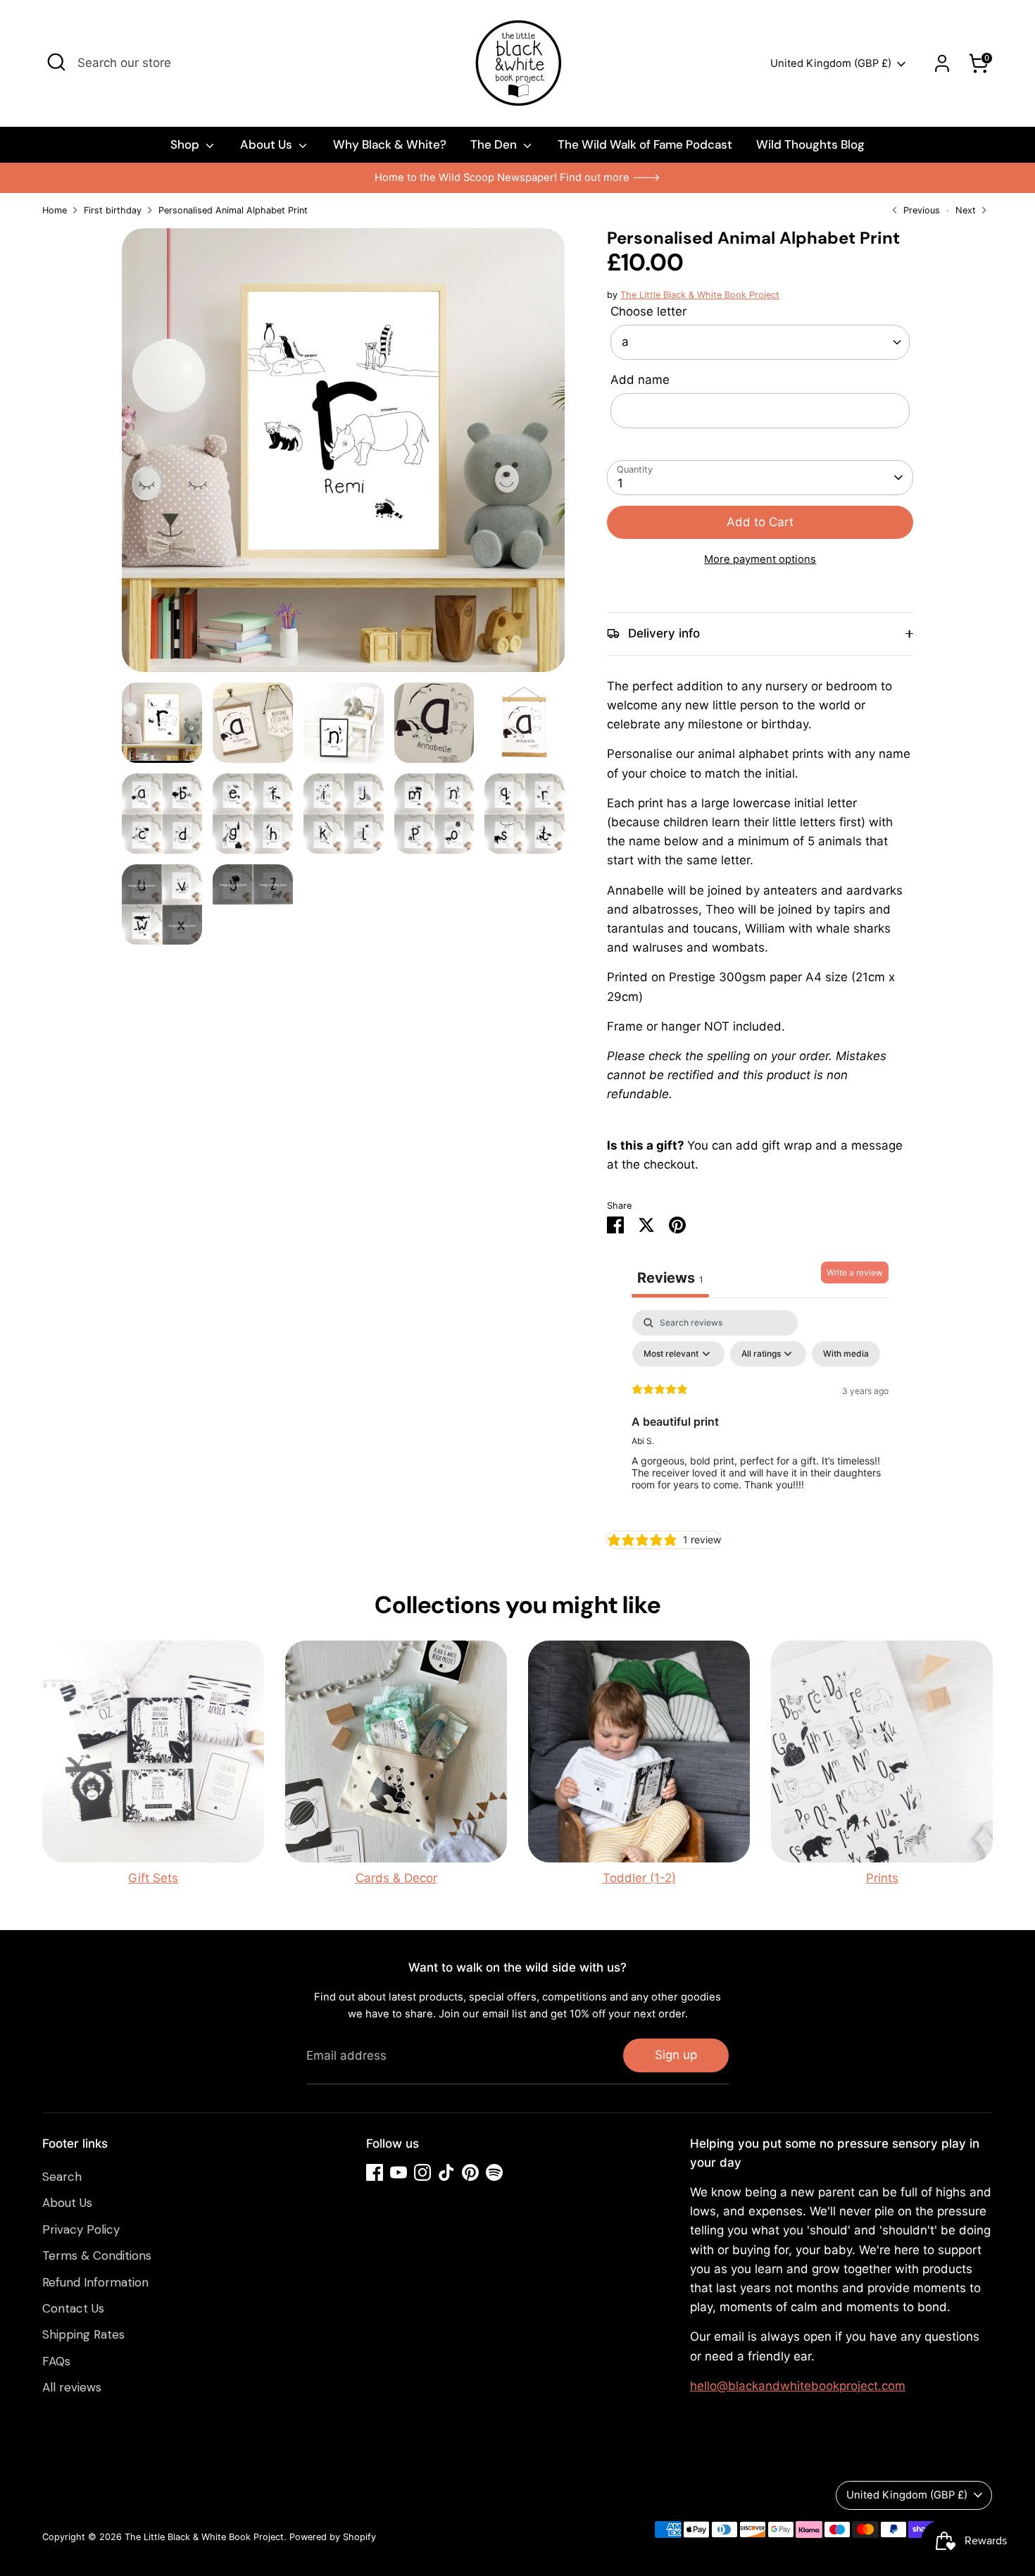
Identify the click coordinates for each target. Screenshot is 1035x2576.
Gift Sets (153, 1878)
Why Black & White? (390, 144)
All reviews (72, 2387)
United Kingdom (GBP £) (831, 63)
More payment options (760, 559)
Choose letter (648, 311)
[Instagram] (422, 2172)
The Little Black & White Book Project (700, 295)
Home (55, 210)
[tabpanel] (760, 1416)
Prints (882, 1878)
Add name (640, 380)
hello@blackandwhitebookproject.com (798, 2386)
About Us (268, 144)
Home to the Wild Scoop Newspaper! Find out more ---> (517, 178)
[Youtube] (399, 2172)
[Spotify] (494, 2172)
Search (62, 2177)
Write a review (855, 1273)
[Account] (942, 63)
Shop (186, 144)
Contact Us (73, 2308)
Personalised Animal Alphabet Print (233, 210)
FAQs (56, 2361)
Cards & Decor (396, 1878)
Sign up (676, 2055)
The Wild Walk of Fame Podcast (645, 144)
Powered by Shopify (333, 2537)
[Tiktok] (446, 2172)
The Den (495, 144)
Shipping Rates (83, 2334)
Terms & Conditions (97, 2255)
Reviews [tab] (670, 1278)
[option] (517, 178)
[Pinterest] (470, 2172)
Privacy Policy (81, 2229)
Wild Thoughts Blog (810, 144)
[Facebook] (375, 2172)
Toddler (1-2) (639, 1878)
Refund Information (95, 2282)
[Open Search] (56, 62)
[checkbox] (846, 1354)
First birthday (113, 210)
